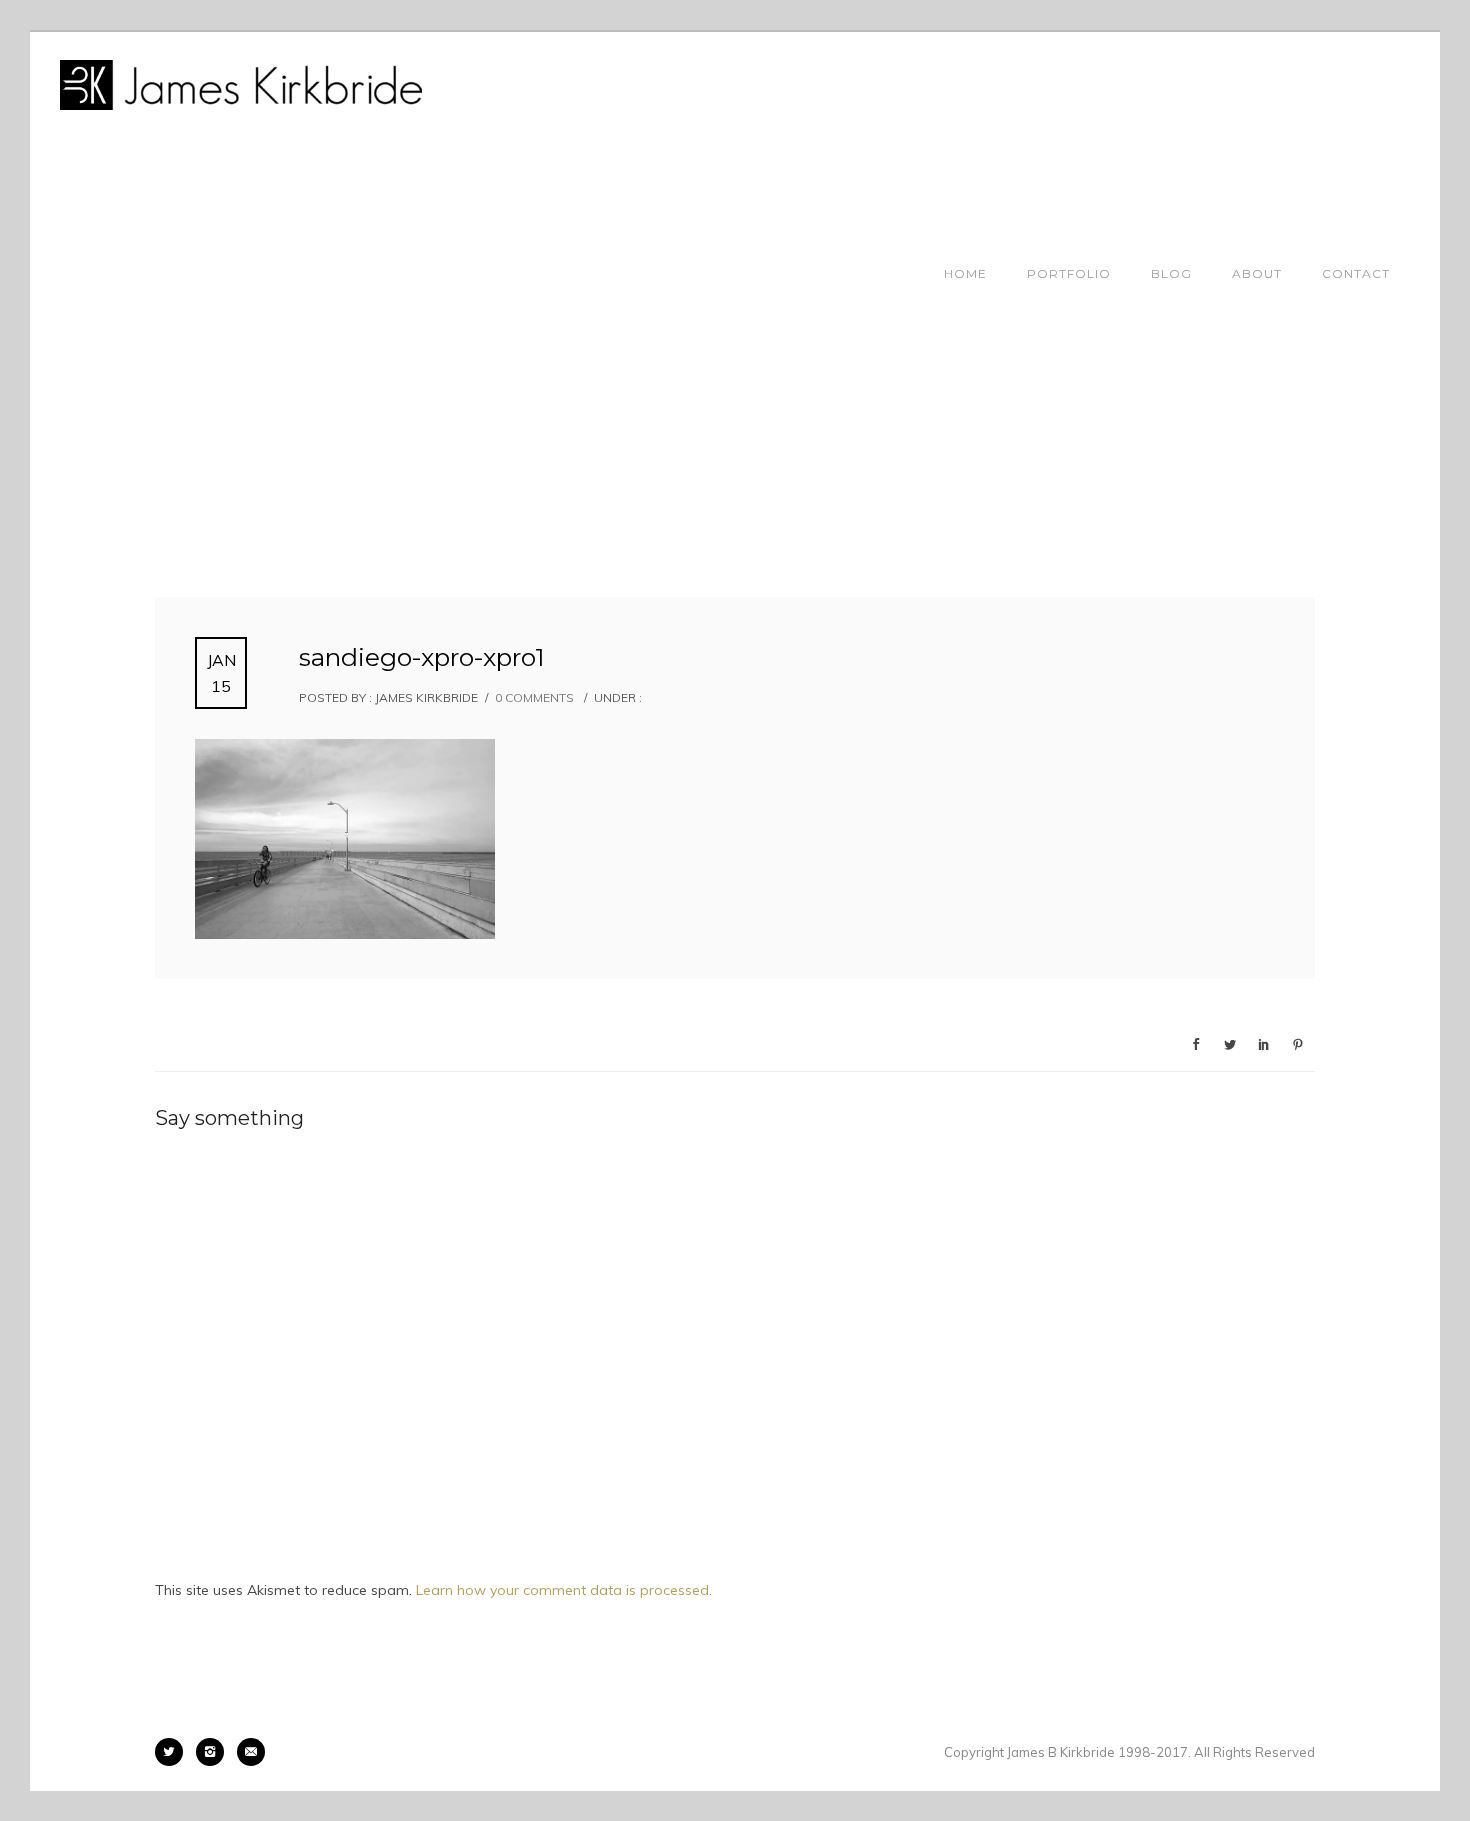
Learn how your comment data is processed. (564, 1590)
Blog (1171, 273)
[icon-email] (251, 1752)
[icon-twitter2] (174, 1752)
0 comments (534, 697)
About (1257, 273)
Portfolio (1069, 273)
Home (965, 273)
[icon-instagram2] (215, 1752)
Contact (1356, 273)
